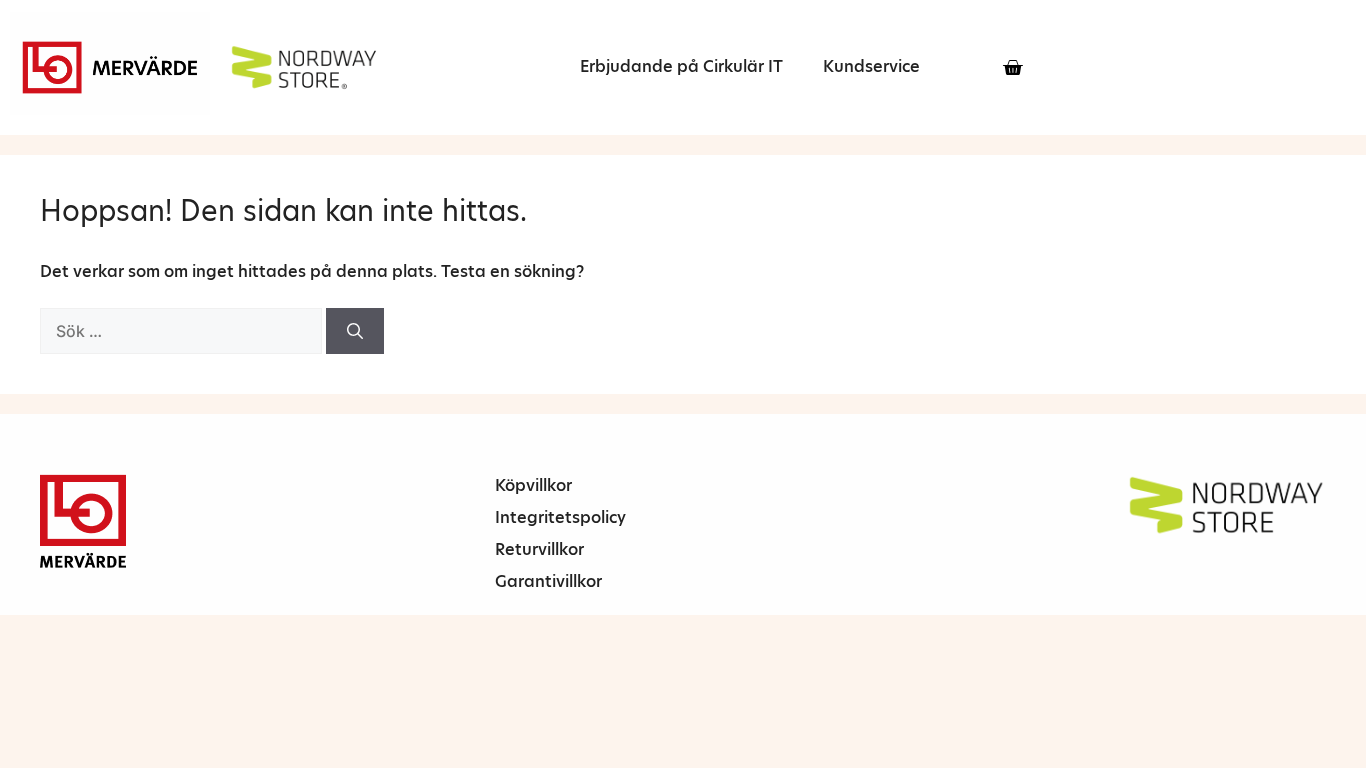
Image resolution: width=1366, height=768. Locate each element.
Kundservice (871, 66)
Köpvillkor (533, 485)
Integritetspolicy (560, 517)
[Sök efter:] (183, 331)
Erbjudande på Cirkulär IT (681, 66)
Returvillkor (539, 549)
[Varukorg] (1012, 67)
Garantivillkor (548, 581)
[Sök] (355, 331)
